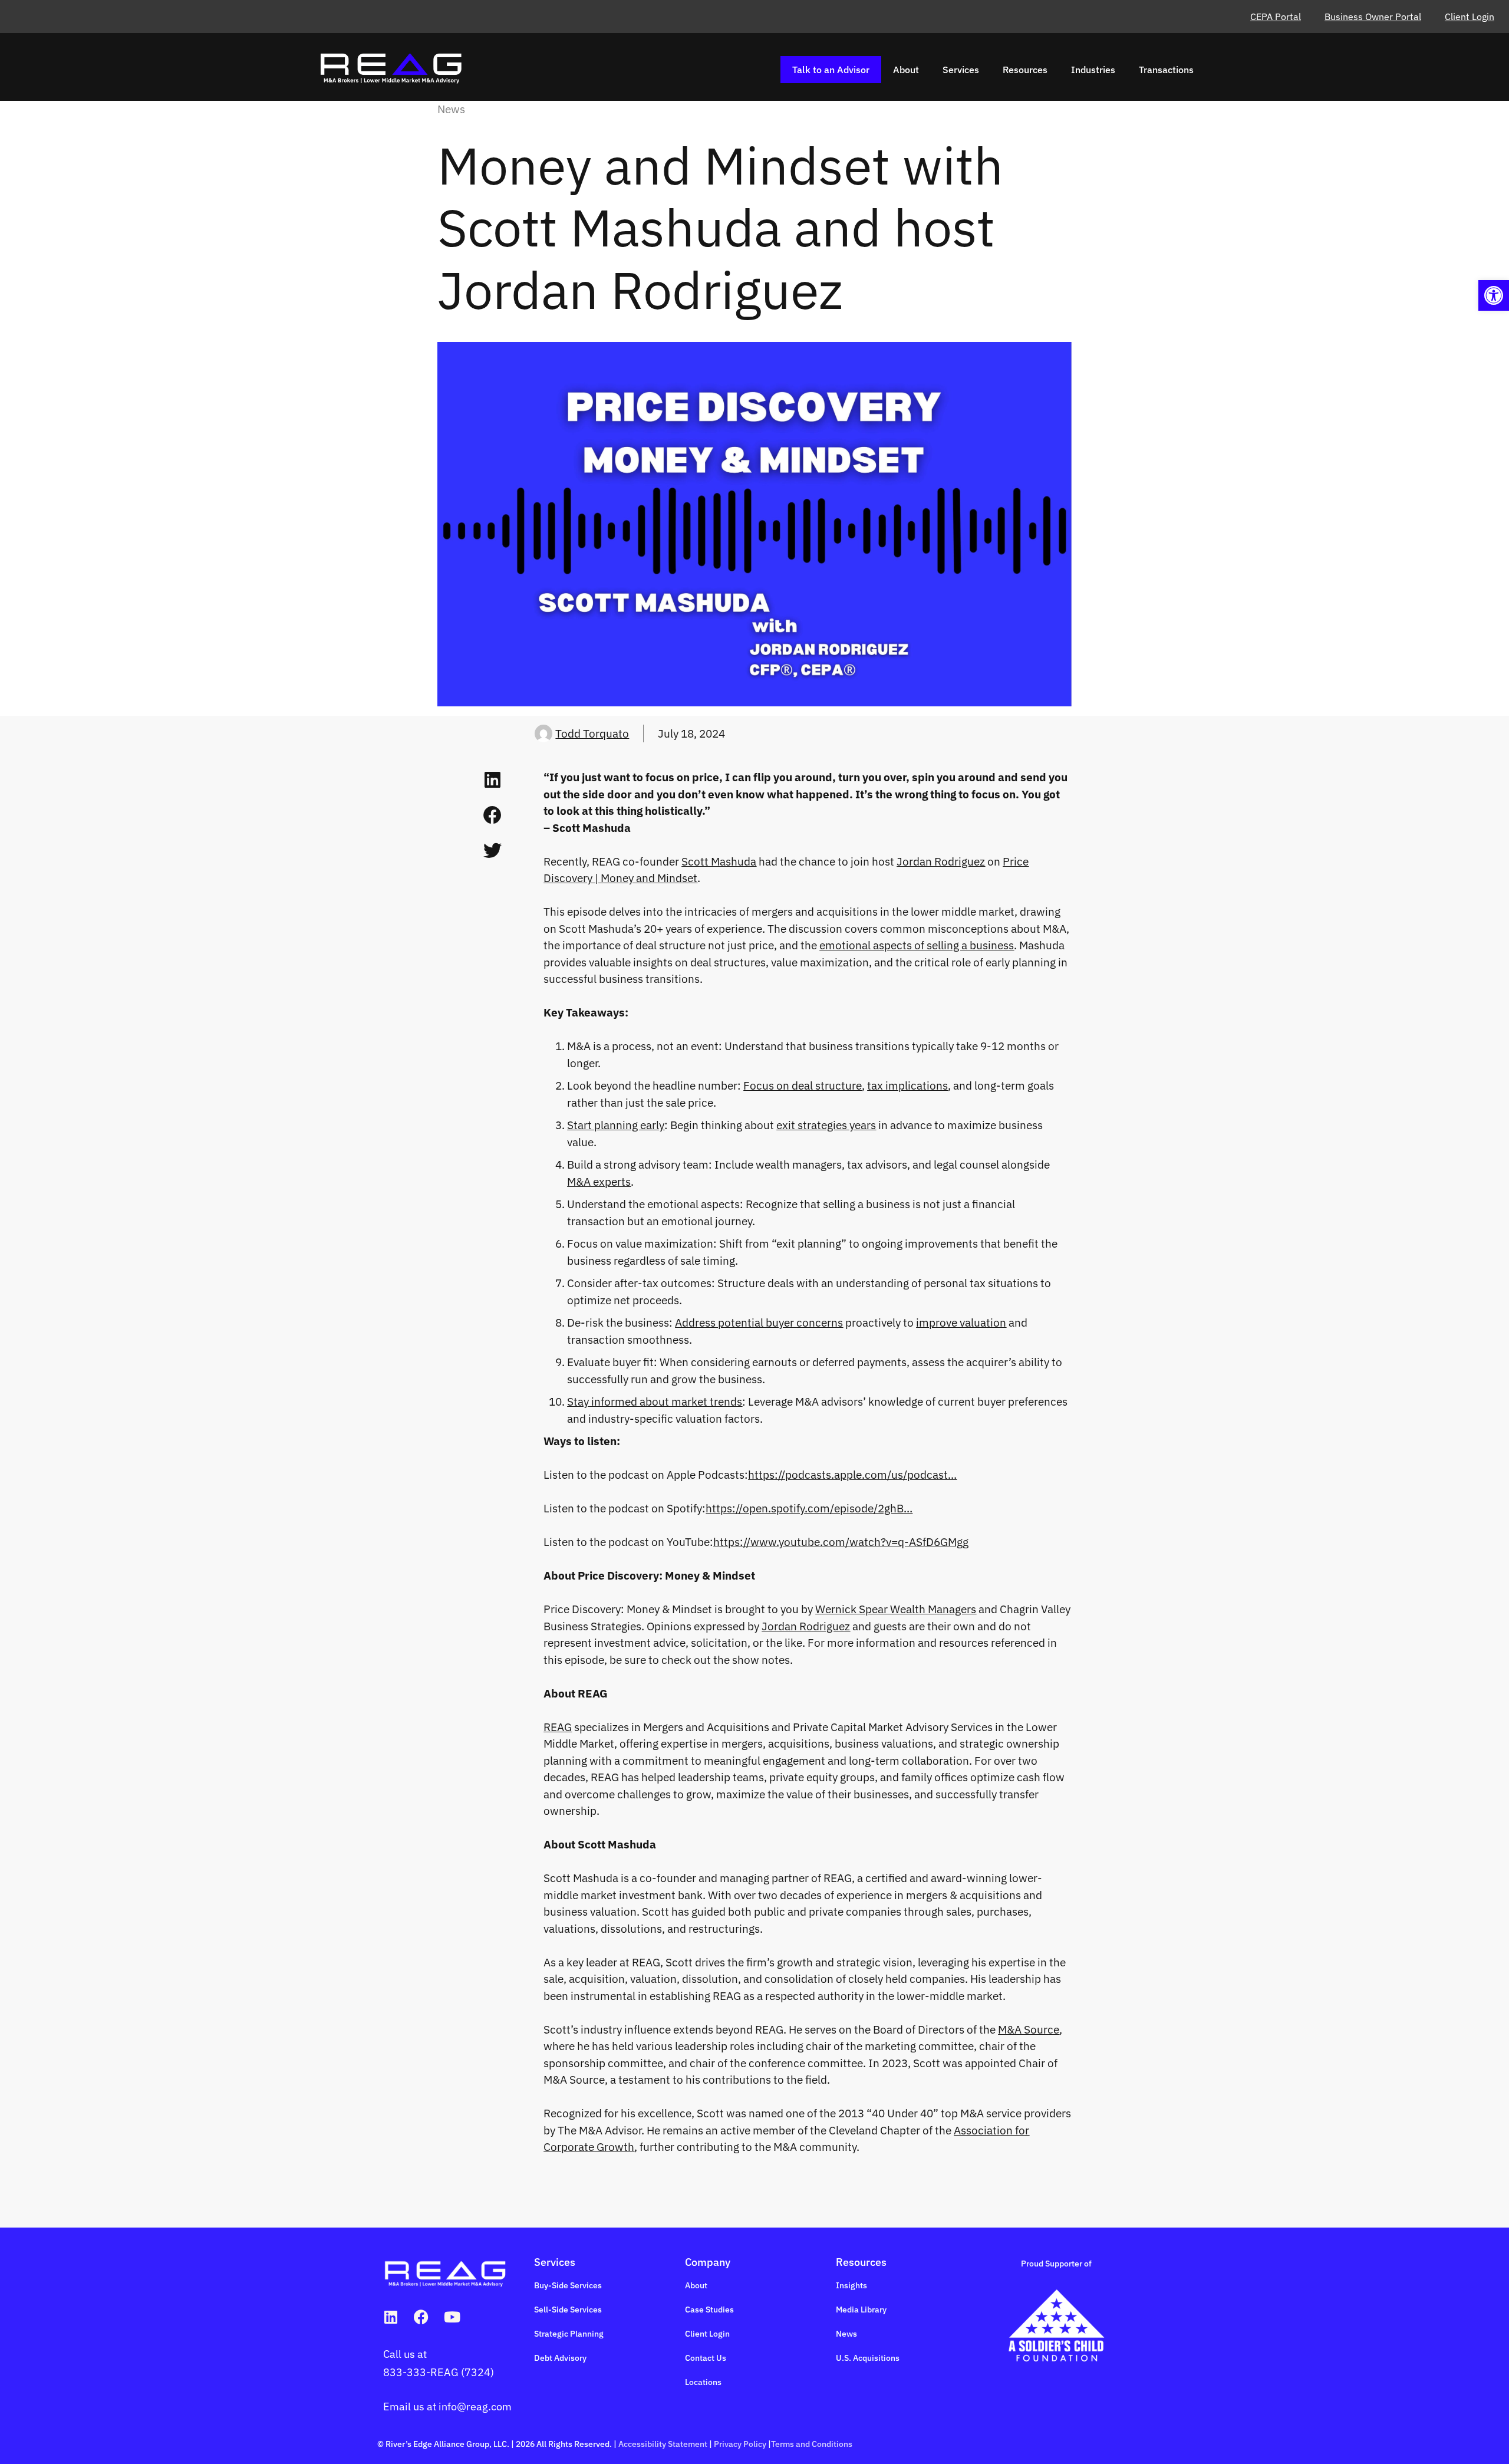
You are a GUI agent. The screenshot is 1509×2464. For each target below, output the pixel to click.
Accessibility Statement (663, 2444)
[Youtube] (452, 2317)
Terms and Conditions (812, 2444)
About (906, 70)
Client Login (1470, 17)
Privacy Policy (740, 2444)
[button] (1494, 295)
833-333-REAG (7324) (439, 2372)
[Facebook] (421, 2317)
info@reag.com (475, 2407)
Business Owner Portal (1373, 17)
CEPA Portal (1276, 17)
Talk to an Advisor (831, 70)
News (451, 109)
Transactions (1166, 70)
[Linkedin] (391, 2317)
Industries (1093, 70)
